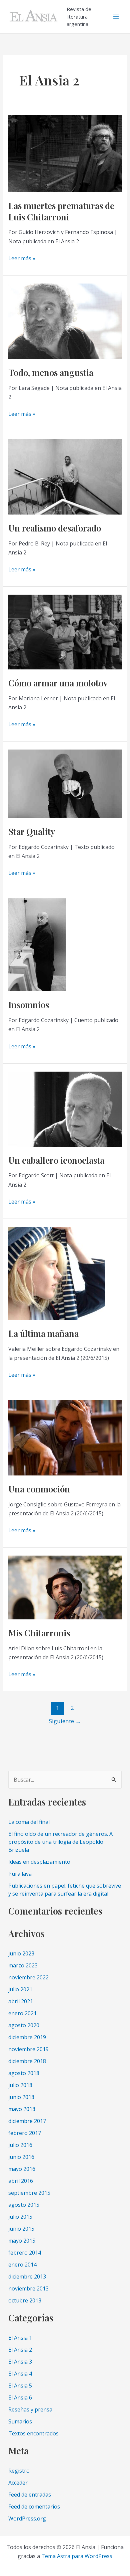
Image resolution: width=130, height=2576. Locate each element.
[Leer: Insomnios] (37, 944)
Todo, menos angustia (51, 372)
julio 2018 (20, 2085)
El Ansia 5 (20, 2386)
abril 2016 (21, 2181)
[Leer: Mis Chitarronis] (65, 1587)
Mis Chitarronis (39, 1633)
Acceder (18, 2483)
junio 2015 (21, 2229)
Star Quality (32, 831)
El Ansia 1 (20, 2338)
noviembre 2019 (28, 2049)
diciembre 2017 (27, 2121)
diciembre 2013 (27, 2277)
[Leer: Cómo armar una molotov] (65, 632)
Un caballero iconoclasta (56, 1160)
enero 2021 (22, 2013)
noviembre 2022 (28, 1977)
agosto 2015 (24, 2205)
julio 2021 (20, 1989)
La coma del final (29, 1822)
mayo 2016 (22, 2169)
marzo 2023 (23, 1965)
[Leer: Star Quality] (65, 783)
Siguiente (65, 1721)
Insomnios (29, 1005)
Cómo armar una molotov (58, 683)
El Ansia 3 (20, 2362)
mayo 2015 (22, 2241)
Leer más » (22, 259)
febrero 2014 (25, 2253)
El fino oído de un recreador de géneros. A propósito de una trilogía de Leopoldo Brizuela (60, 1842)
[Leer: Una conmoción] (65, 1437)
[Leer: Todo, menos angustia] (65, 321)
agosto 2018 (24, 2073)
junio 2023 (21, 1953)
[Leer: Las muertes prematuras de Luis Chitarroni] (65, 153)
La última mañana (43, 1333)
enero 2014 (22, 2265)
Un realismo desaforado (55, 528)
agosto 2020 (24, 2025)
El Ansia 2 (20, 2350)
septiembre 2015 (29, 2193)
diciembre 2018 (27, 2061)
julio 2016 (20, 2145)
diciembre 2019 (27, 2037)
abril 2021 (21, 2001)
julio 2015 (20, 2217)
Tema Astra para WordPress (77, 2556)
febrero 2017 (25, 2133)
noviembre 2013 (28, 2288)
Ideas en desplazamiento (39, 1862)
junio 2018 (21, 2097)
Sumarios (20, 2421)
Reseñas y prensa (30, 2409)
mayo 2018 (22, 2109)
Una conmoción (39, 1489)
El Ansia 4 (20, 2374)
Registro (19, 2471)
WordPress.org (27, 2518)
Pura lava (20, 1874)
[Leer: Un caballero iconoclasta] (65, 1109)
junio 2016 (21, 2157)
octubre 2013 (25, 2300)
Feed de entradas (30, 2495)
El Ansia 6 (20, 2398)
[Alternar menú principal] (116, 17)
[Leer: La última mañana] (57, 1273)
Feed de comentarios (34, 2507)
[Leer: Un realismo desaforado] (65, 476)
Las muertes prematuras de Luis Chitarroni (61, 211)
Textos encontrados (33, 2433)
